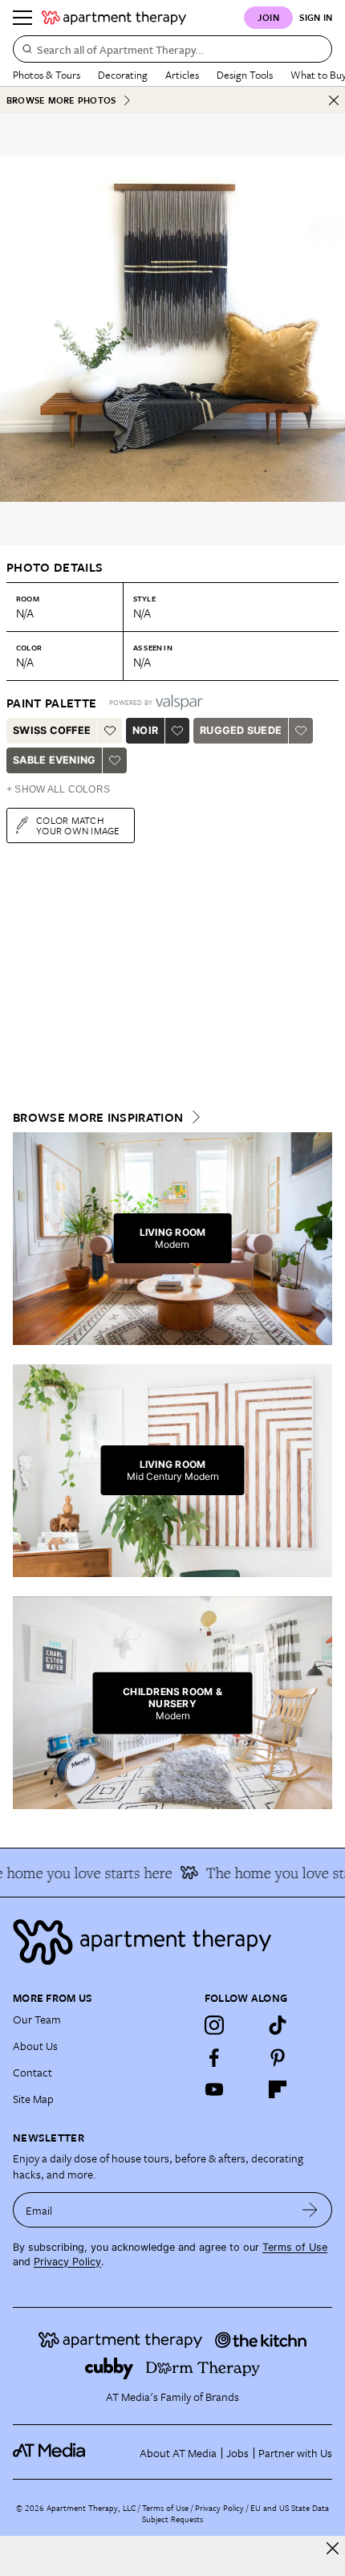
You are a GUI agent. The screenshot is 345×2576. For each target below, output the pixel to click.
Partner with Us (295, 2453)
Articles (182, 75)
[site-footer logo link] (49, 2452)
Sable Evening (54, 760)
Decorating (123, 75)
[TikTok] (278, 2025)
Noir (145, 730)
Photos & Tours (47, 75)
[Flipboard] (278, 2089)
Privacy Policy (67, 2262)
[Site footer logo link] (172, 1942)
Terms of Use (295, 2247)
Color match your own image (78, 825)
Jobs (237, 2453)
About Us (35, 2046)
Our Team (37, 2019)
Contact (32, 2072)
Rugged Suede (241, 730)
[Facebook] (214, 2057)
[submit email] (310, 2210)
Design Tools (245, 75)
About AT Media (178, 2453)
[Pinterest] (278, 2057)
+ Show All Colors (58, 789)
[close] (333, 2548)
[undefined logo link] (114, 18)
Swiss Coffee (52, 730)
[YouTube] (214, 2089)
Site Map (33, 2099)
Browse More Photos (61, 100)
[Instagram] (214, 2025)
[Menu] (22, 18)
